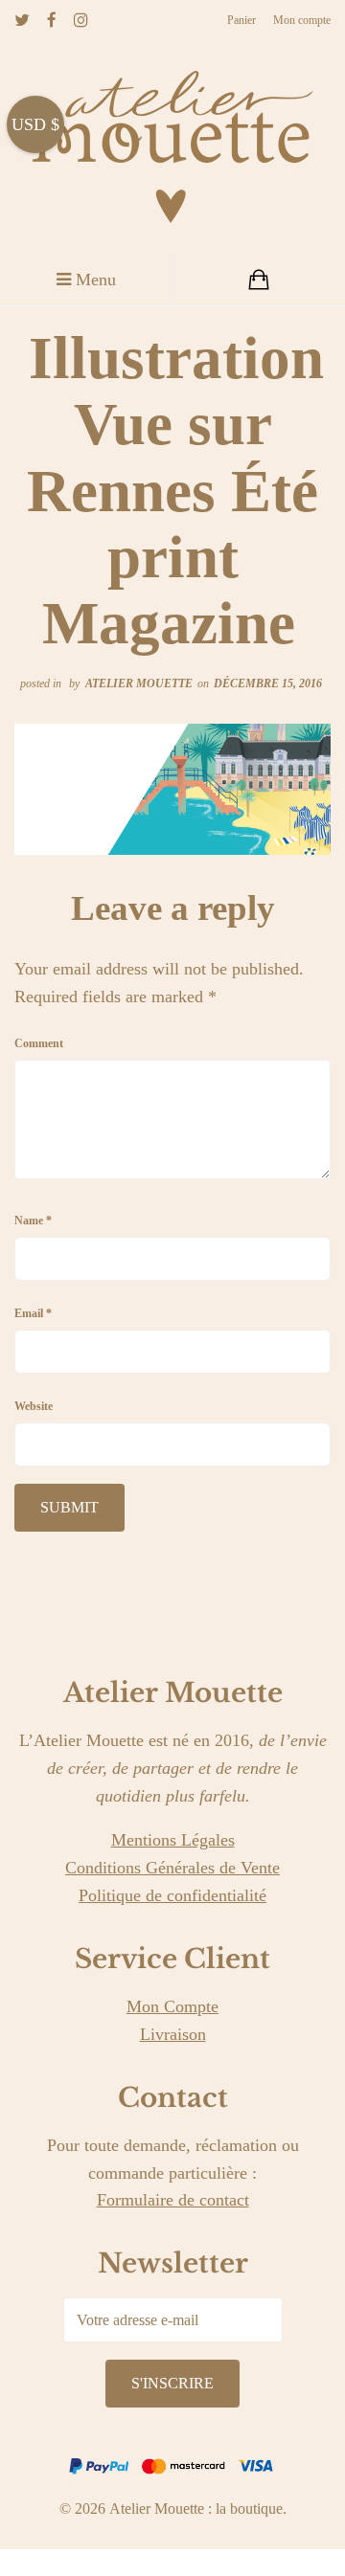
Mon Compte (172, 2006)
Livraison (173, 2034)
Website (34, 1406)
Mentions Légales (173, 1840)
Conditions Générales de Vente (172, 1868)
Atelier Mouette (139, 683)
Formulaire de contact (173, 2200)
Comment (39, 1043)
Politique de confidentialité (172, 1895)
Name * (33, 1221)
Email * (33, 1313)
